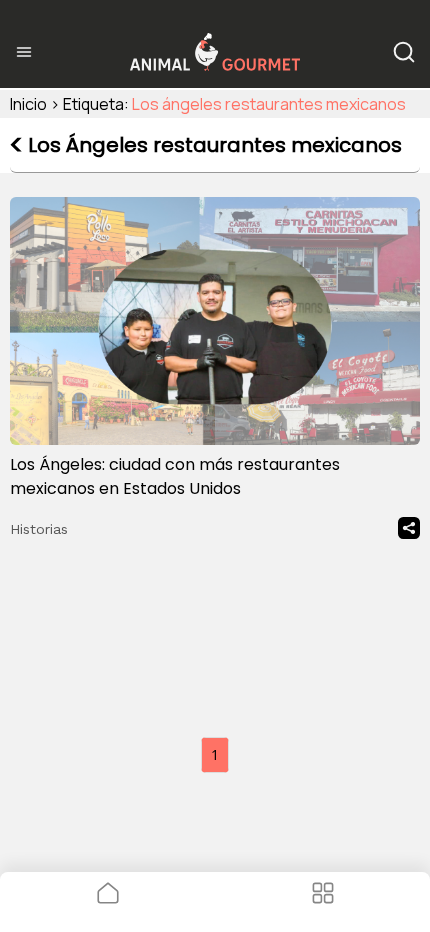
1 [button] (215, 754)
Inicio (28, 104)
